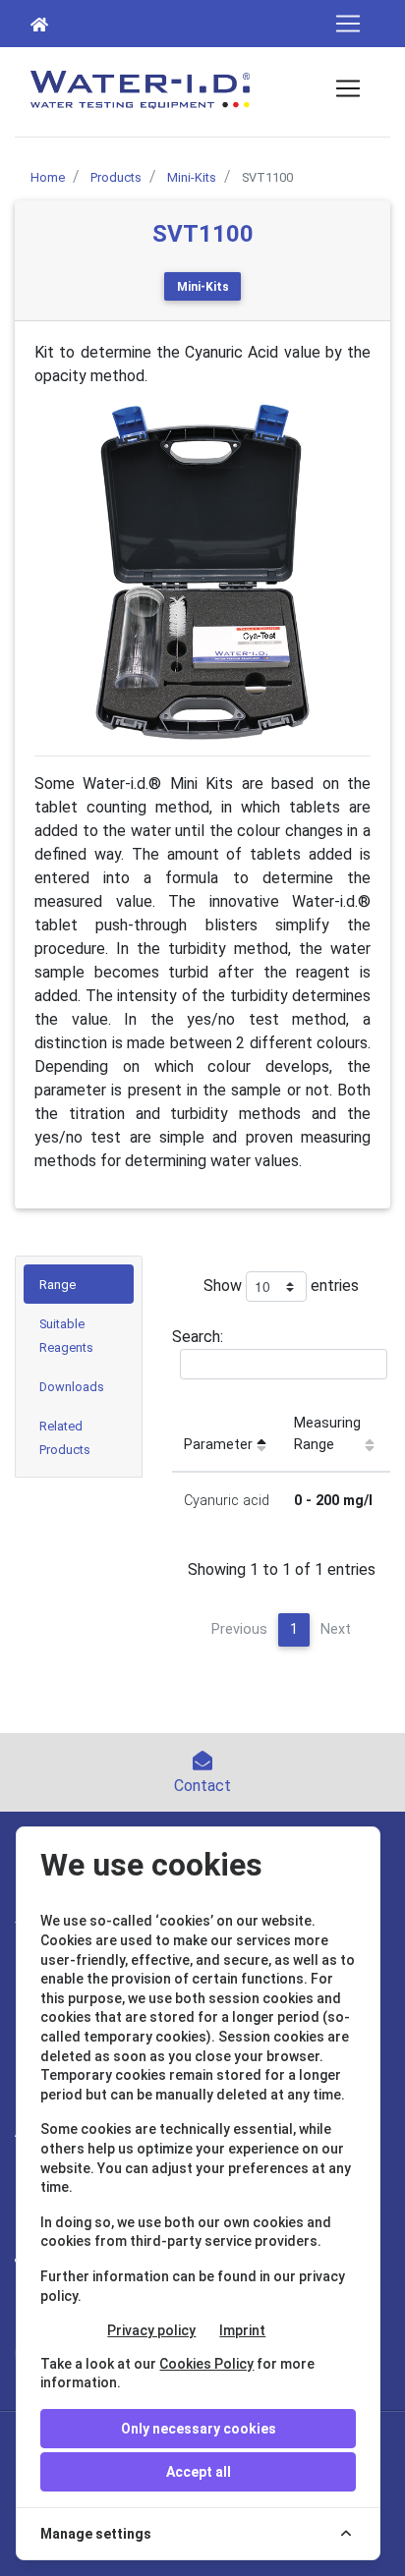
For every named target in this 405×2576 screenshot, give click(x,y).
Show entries (281, 1286)
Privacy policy (151, 2330)
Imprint (242, 2330)
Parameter (218, 1445)
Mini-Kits (203, 287)
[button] (59, 572)
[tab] (79, 1284)
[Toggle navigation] (348, 24)
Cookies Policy (206, 2364)
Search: (198, 1337)
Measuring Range (327, 1434)
